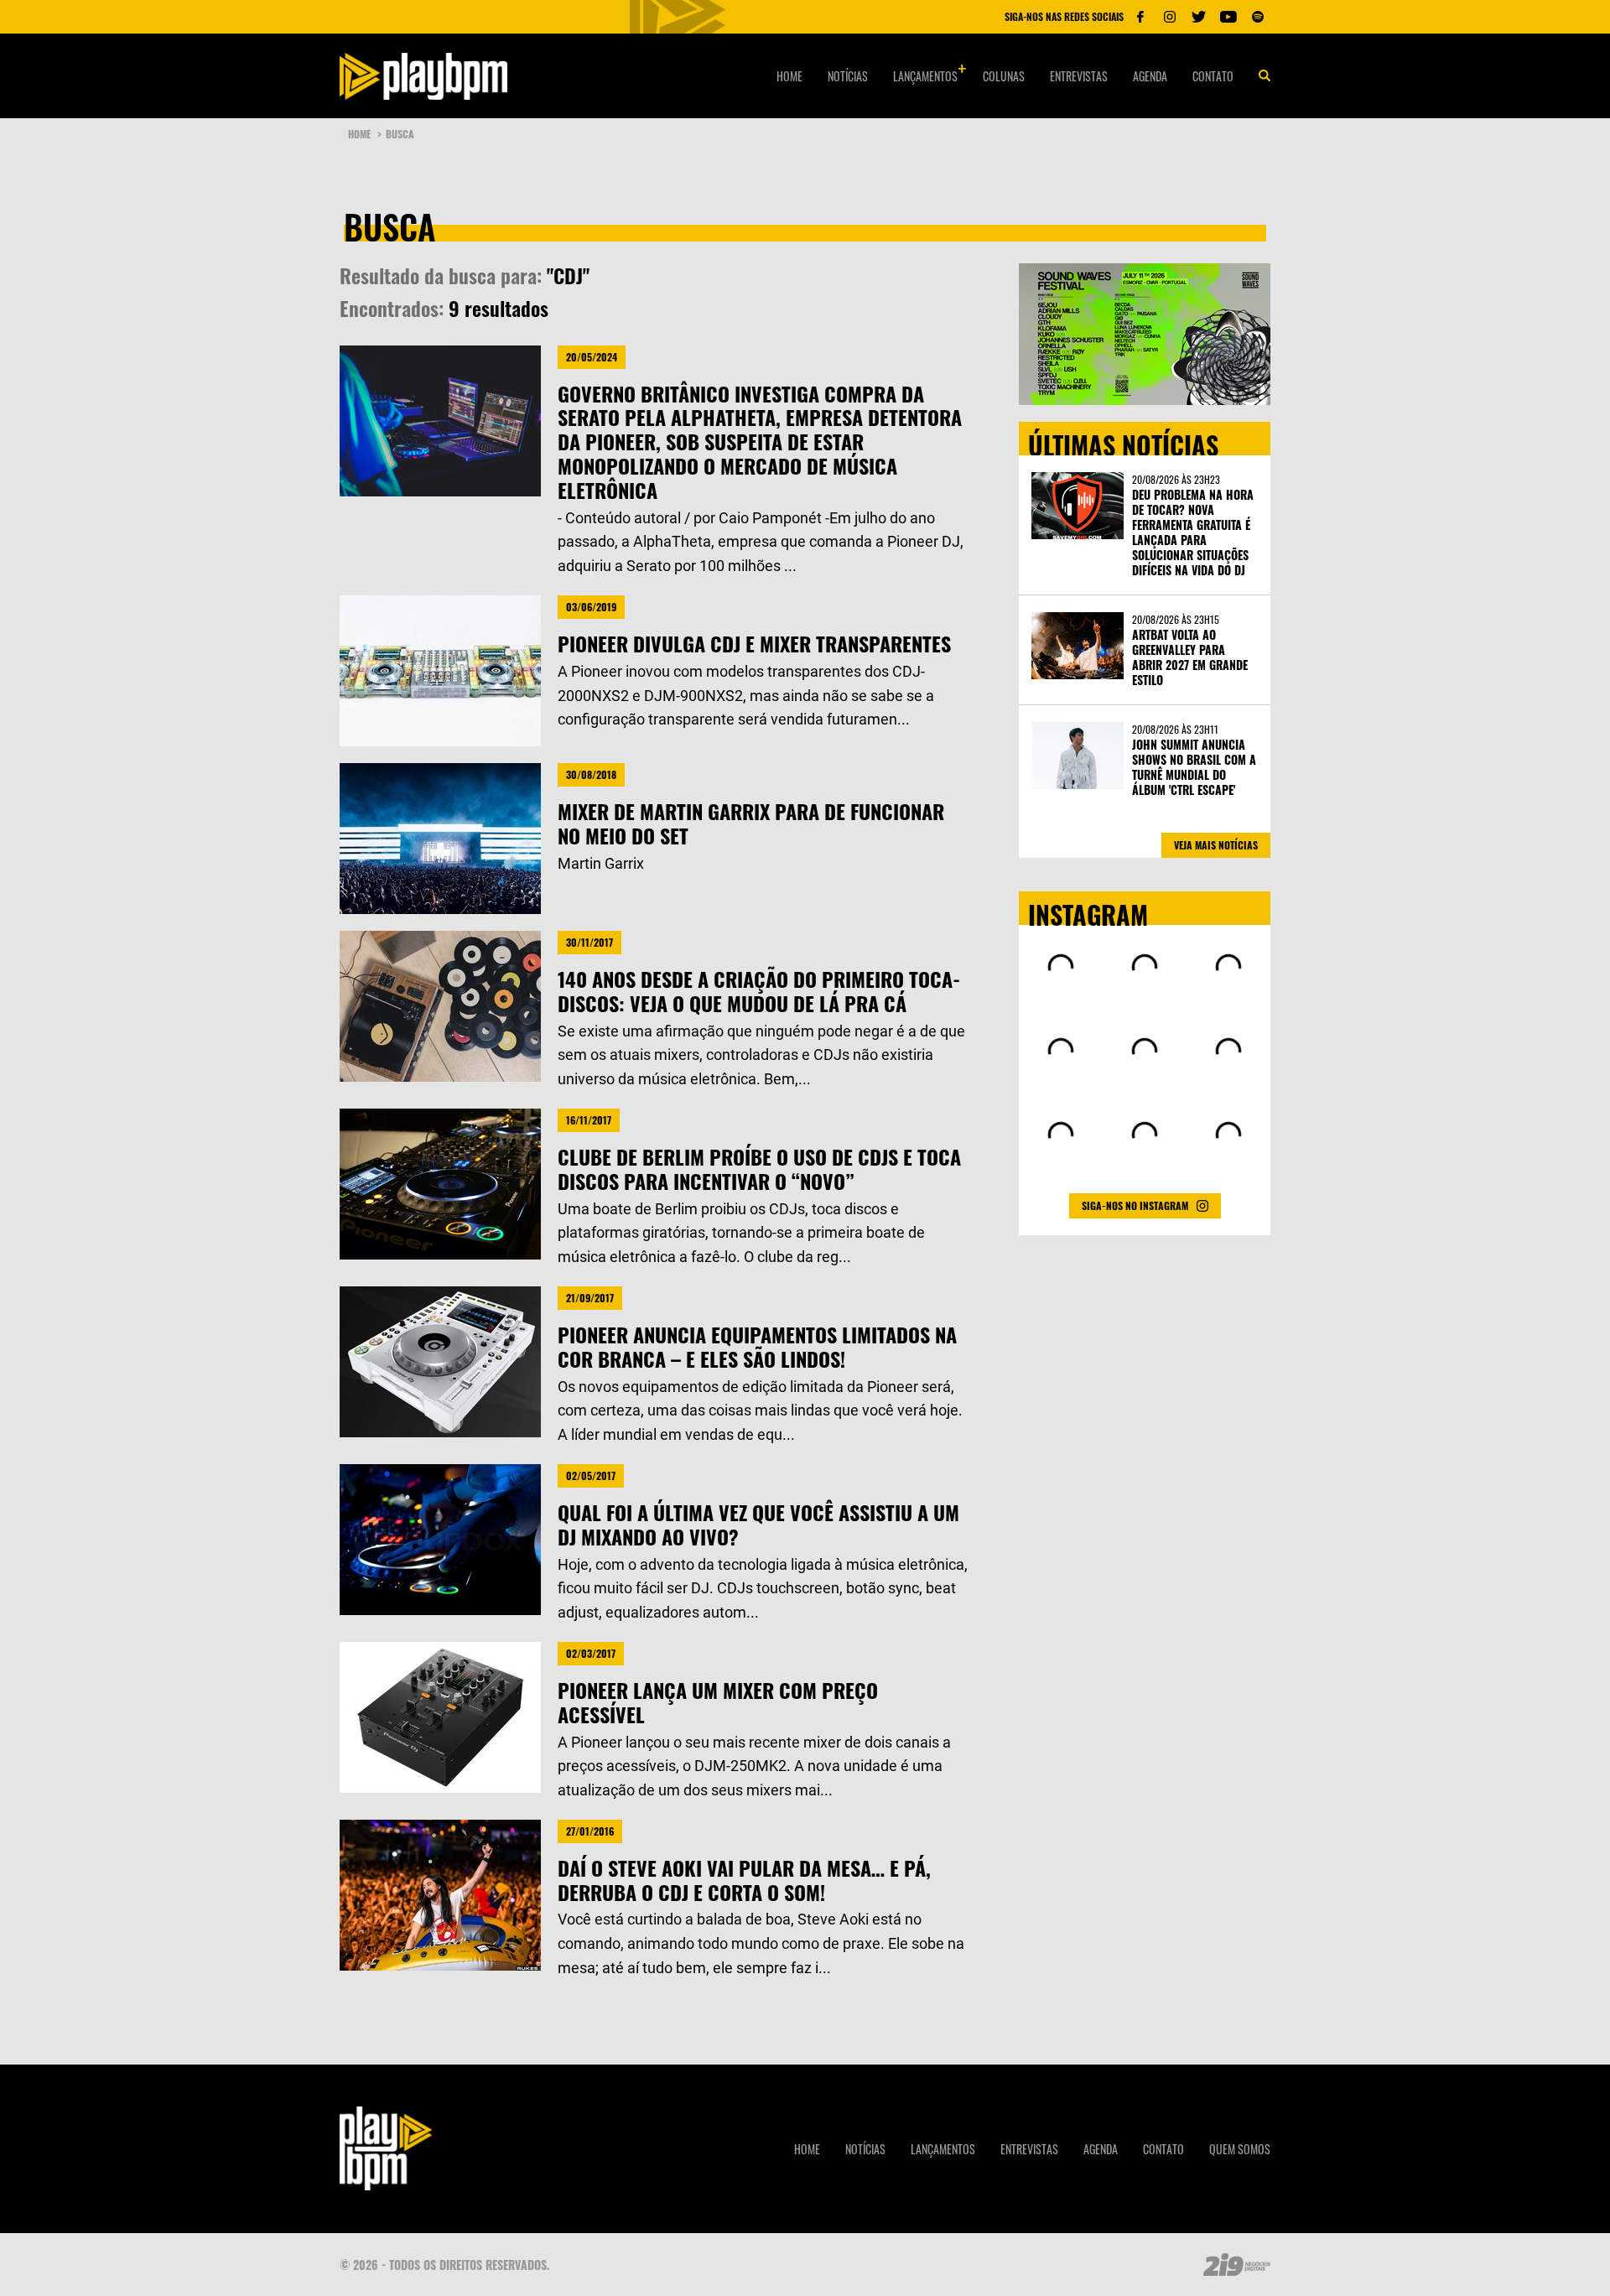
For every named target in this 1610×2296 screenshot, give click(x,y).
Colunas (1004, 76)
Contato (1213, 76)
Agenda (1150, 76)
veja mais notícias (1216, 845)
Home (789, 76)
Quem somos (1240, 2149)
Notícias (848, 76)
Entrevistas (1079, 76)
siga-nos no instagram (1135, 1205)
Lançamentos (925, 76)
